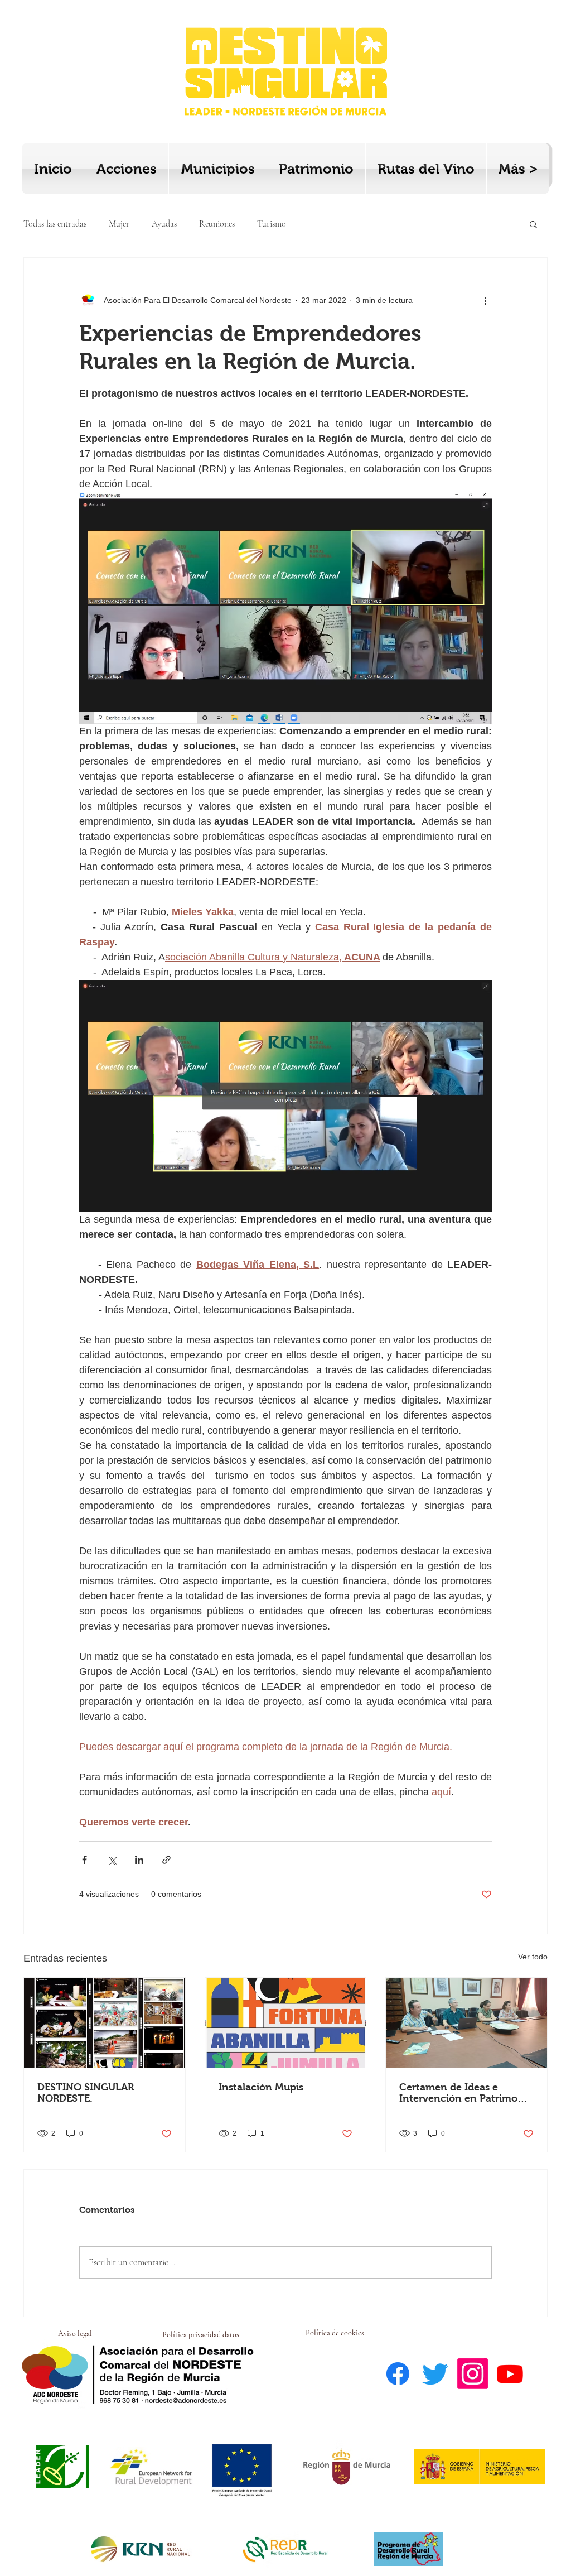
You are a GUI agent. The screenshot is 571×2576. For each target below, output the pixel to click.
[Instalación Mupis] (286, 2023)
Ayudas (164, 224)
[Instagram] (473, 2374)
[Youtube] (510, 2374)
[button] (533, 224)
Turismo (272, 224)
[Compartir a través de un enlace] (166, 1860)
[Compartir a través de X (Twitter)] (112, 1860)
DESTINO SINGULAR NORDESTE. (86, 2093)
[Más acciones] (485, 300)
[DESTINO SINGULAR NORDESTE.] (105, 2023)
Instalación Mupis (261, 2087)
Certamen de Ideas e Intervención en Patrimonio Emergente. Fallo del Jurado (466, 2093)
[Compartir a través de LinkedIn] (139, 1860)
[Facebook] (398, 2374)
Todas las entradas (55, 224)
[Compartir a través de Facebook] (84, 1860)
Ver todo (533, 1957)
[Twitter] (435, 2374)
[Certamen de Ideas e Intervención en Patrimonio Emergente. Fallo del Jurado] (466, 2023)
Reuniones (217, 224)
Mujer (119, 224)
